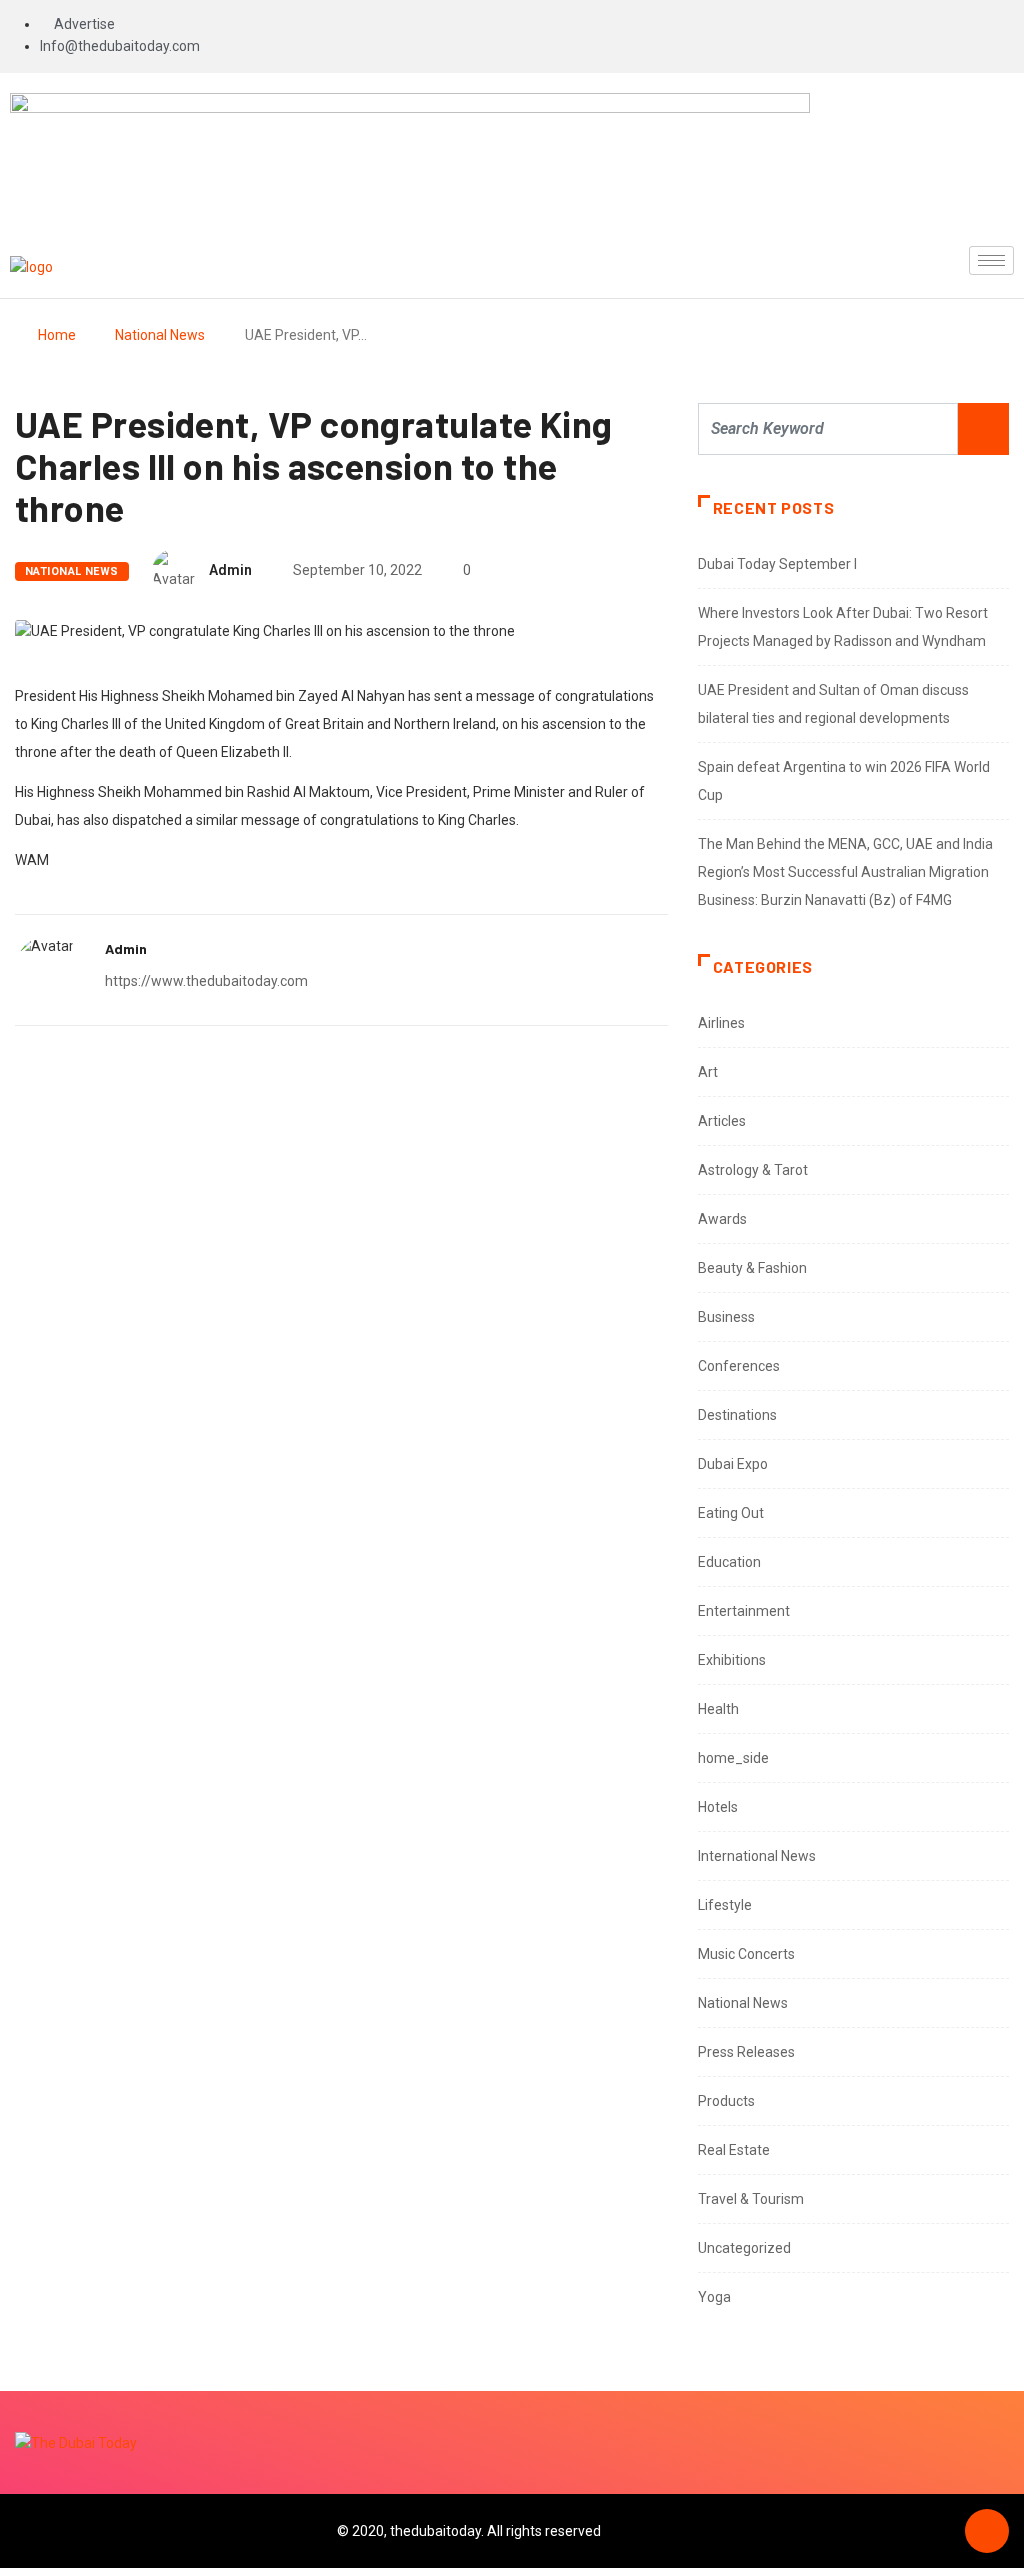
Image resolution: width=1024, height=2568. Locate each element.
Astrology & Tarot (753, 1170)
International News (757, 1856)
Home (57, 335)
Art (708, 1072)
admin (230, 570)
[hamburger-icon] (991, 260)
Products (726, 2101)
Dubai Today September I (777, 564)
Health (718, 1709)
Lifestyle (725, 1905)
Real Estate (734, 2150)
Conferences (739, 1366)
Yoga (714, 2297)
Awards (722, 1219)
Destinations (737, 1415)
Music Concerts (746, 1954)
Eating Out (731, 1513)
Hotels (718, 1807)
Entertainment (744, 1611)
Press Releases (746, 2052)
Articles (722, 1121)
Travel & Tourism (751, 2199)
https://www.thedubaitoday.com (206, 981)
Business (726, 1317)
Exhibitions (732, 1660)
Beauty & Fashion (752, 1268)
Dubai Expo (733, 1464)
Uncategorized (744, 2248)
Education (729, 1562)
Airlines (721, 1023)
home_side (733, 1758)
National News (160, 335)
